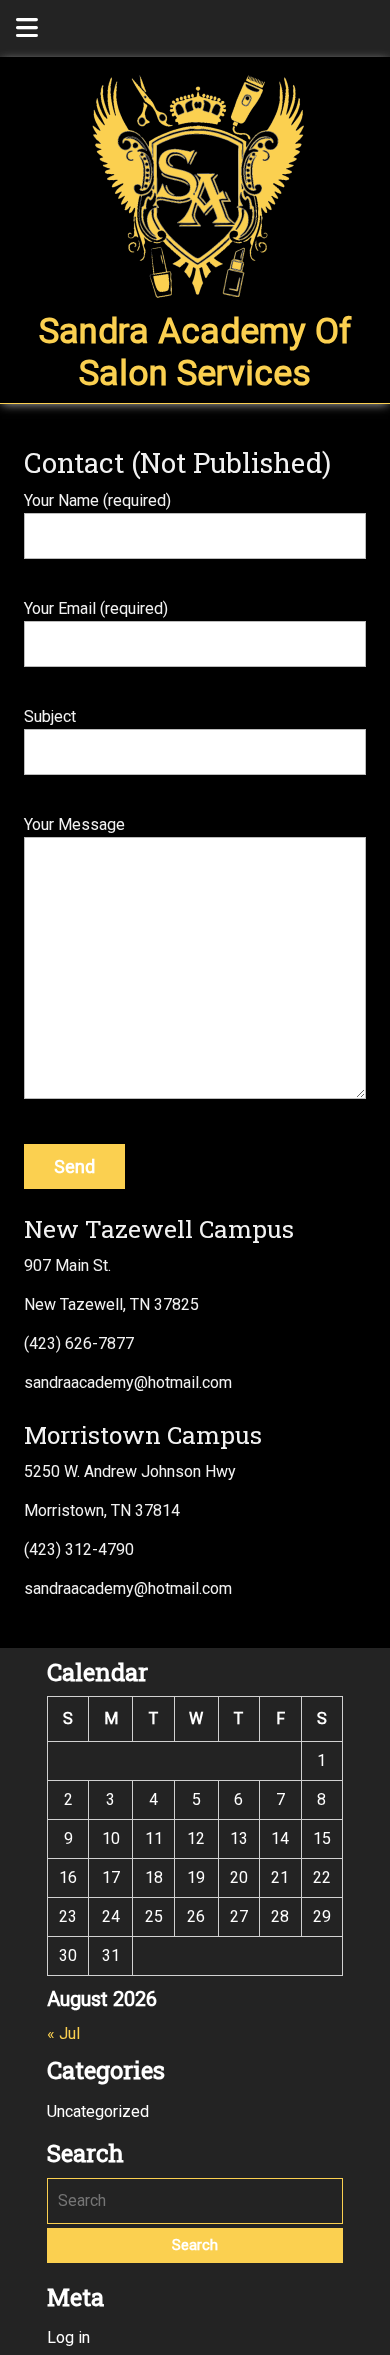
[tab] (27, 28)
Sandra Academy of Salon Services (195, 352)
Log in (68, 2337)
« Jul (63, 2033)
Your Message (74, 824)
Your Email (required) (96, 608)
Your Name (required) (97, 500)
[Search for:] (195, 2201)
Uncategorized (98, 2111)
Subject (50, 716)
